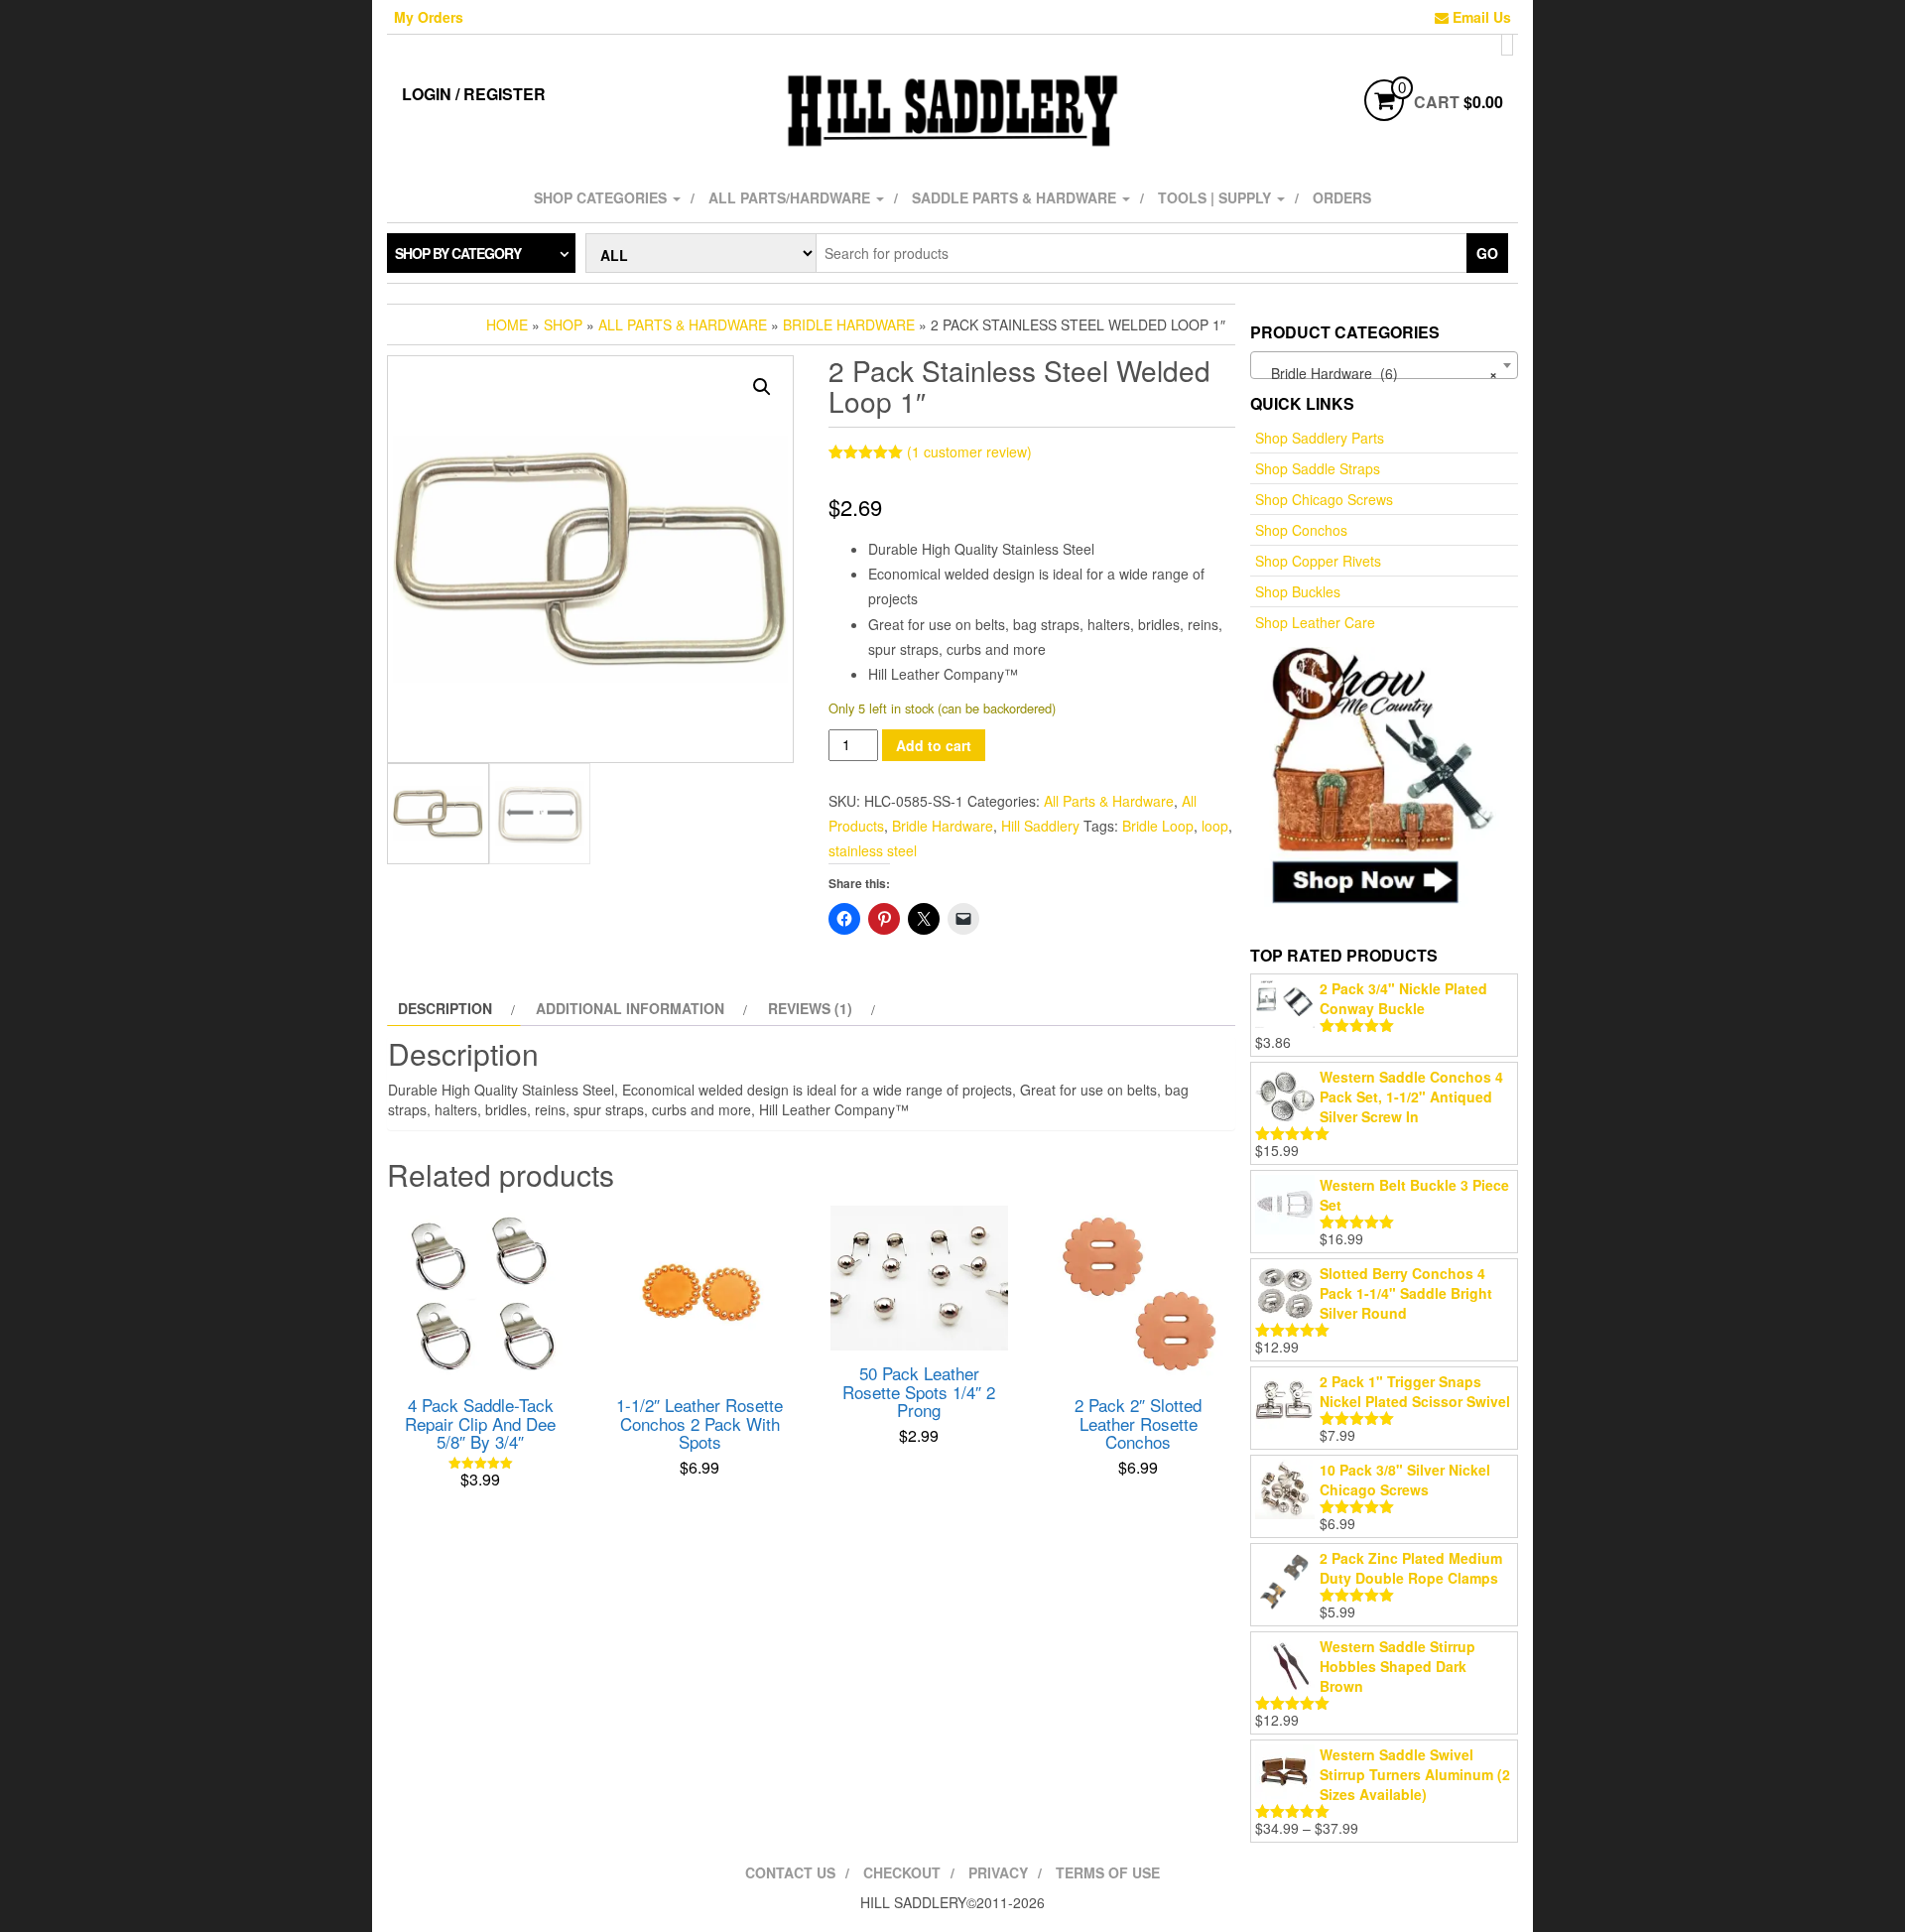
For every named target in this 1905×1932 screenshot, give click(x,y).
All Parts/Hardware (791, 197)
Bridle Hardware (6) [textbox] (1378, 373)
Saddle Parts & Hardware (1016, 197)
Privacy (998, 1872)
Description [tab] (445, 1008)
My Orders (429, 17)
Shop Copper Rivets (1318, 561)
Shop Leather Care (1315, 622)
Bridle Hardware (849, 324)
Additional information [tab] (630, 1008)
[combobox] (1384, 365)
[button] (762, 387)
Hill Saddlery (1040, 826)
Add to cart (934, 745)
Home (507, 324)
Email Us (1480, 17)
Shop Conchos (1301, 530)
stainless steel (873, 850)
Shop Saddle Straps (1318, 468)
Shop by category (458, 253)
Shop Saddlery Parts (1320, 438)
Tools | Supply (1216, 197)
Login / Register (474, 94)
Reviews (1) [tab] (810, 1008)
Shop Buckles (1298, 591)
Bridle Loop (1158, 826)
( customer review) (969, 451)
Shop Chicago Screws (1324, 499)
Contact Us (790, 1872)
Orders (1342, 197)
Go (1487, 253)
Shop (563, 324)
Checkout (902, 1872)
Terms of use (1108, 1872)
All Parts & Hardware (683, 324)
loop (1215, 826)
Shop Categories (602, 197)
